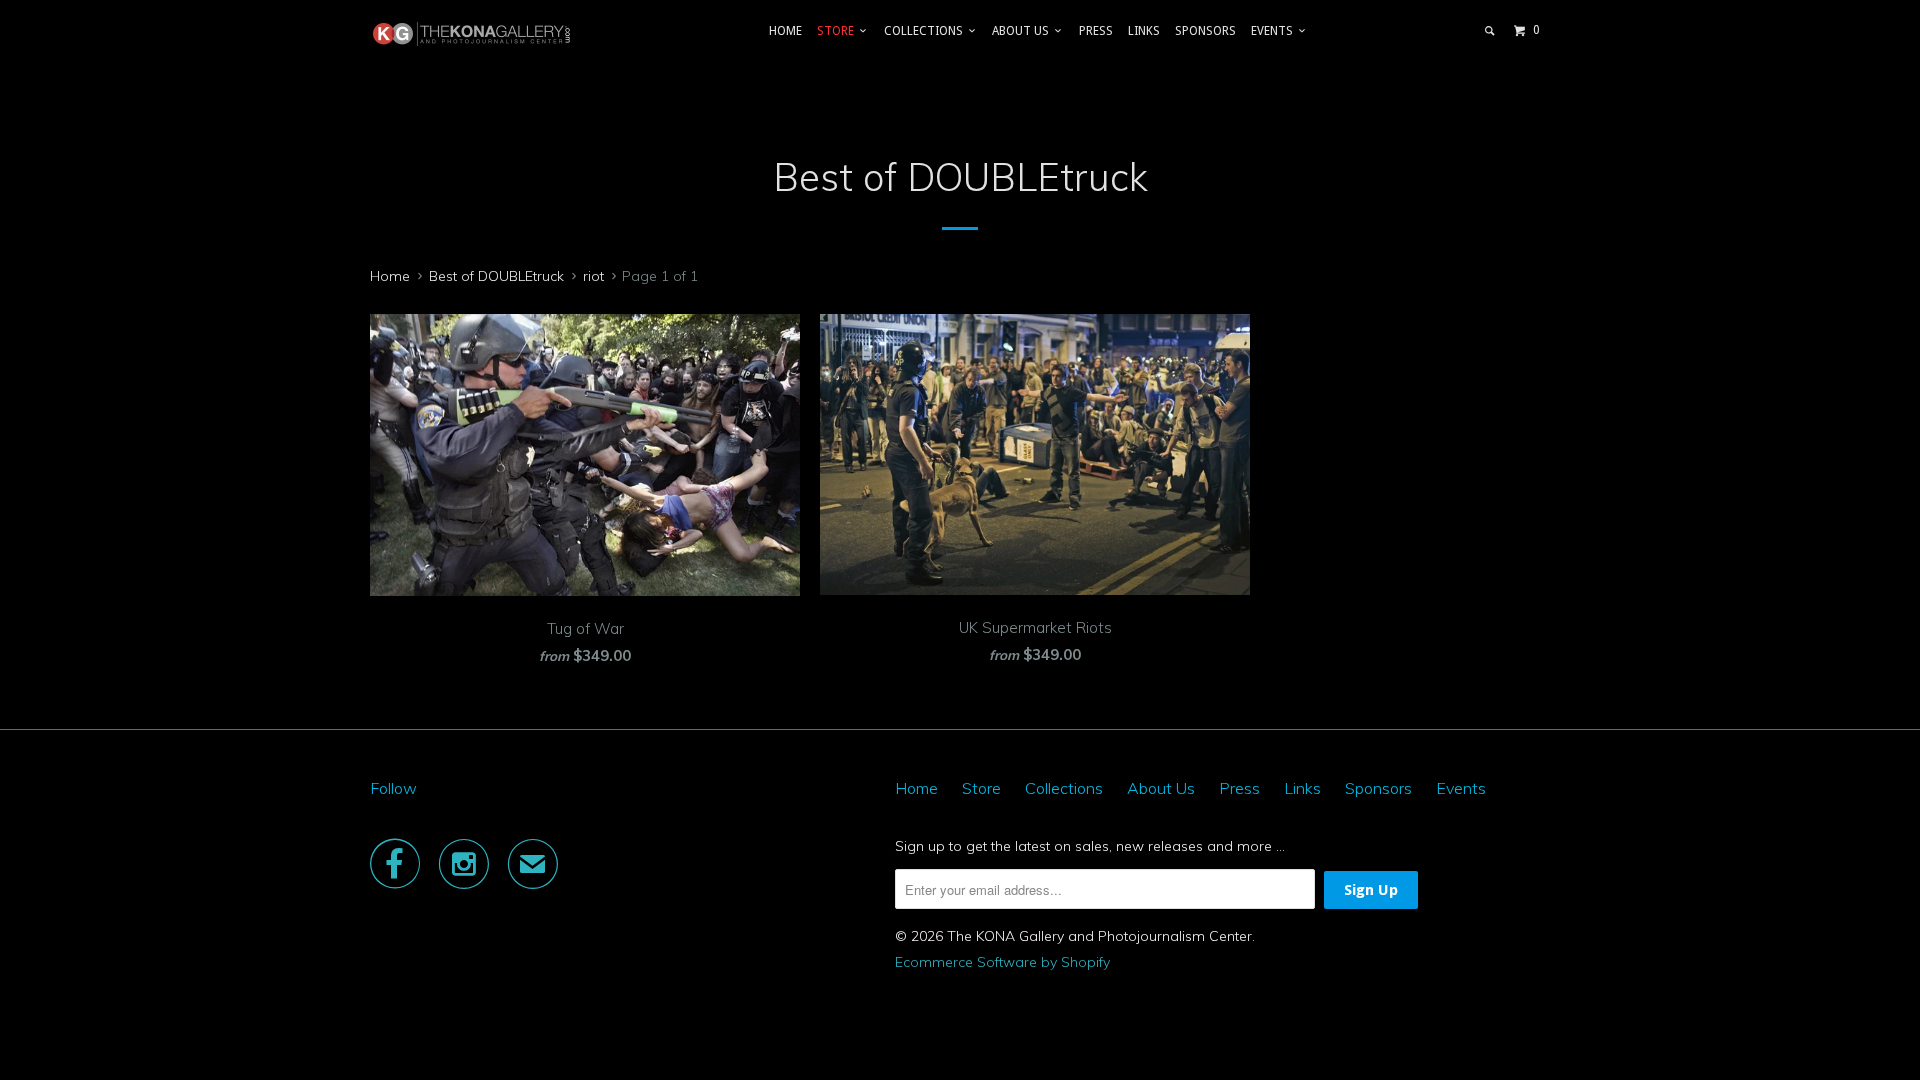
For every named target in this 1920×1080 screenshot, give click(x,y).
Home (785, 31)
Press (1096, 31)
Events (1275, 31)
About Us (1023, 31)
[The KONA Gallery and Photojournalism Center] (472, 34)
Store (838, 31)
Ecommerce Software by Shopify (1002, 962)
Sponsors (1205, 31)
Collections (926, 31)
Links (1144, 31)
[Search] (1490, 31)
